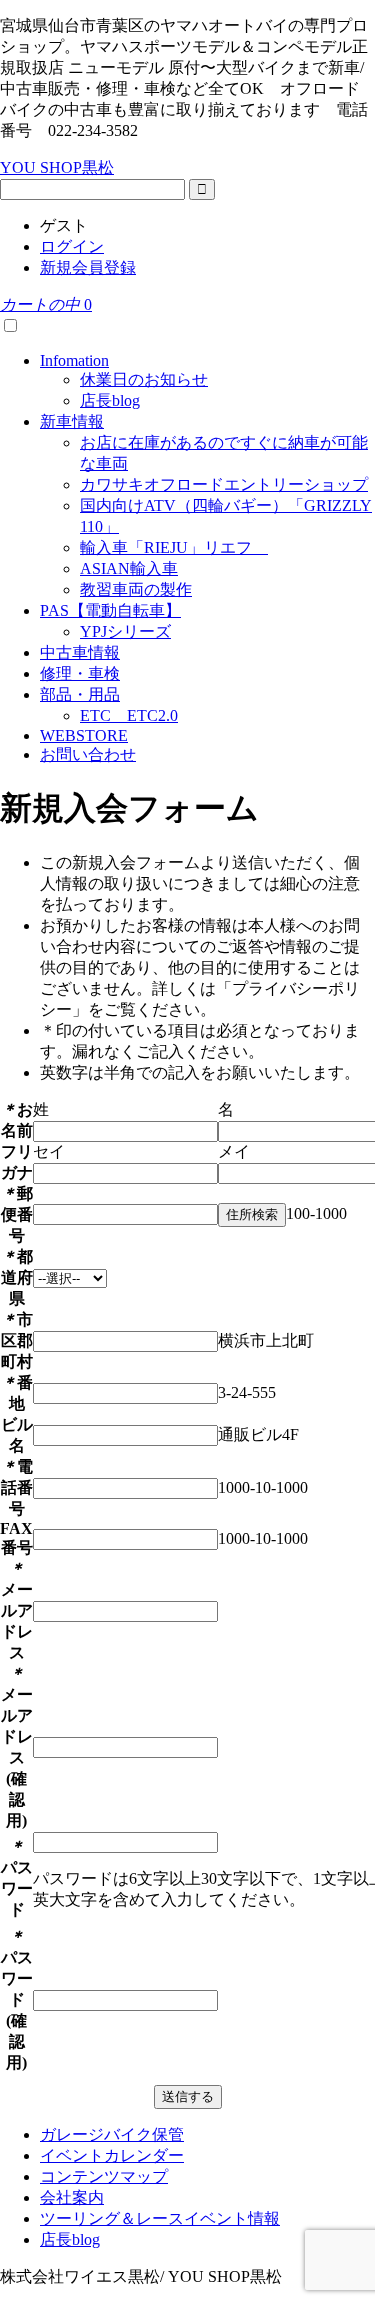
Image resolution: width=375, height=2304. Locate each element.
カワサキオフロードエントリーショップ (224, 484)
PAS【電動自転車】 (110, 610)
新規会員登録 (88, 267)
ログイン (72, 246)
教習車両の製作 (136, 589)
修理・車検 (80, 673)
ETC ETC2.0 (129, 715)
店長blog (110, 400)
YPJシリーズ (125, 631)
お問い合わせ (88, 754)
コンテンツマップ (104, 2176)
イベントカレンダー (112, 2155)
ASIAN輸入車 (129, 568)
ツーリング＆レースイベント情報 (160, 2218)
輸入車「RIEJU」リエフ (174, 547)
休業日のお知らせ (144, 379)
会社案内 (72, 2197)
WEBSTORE (84, 735)
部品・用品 (80, 694)
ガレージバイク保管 (112, 2134)
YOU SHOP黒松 (57, 167)
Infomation (74, 360)
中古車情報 (80, 652)
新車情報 (72, 421)
